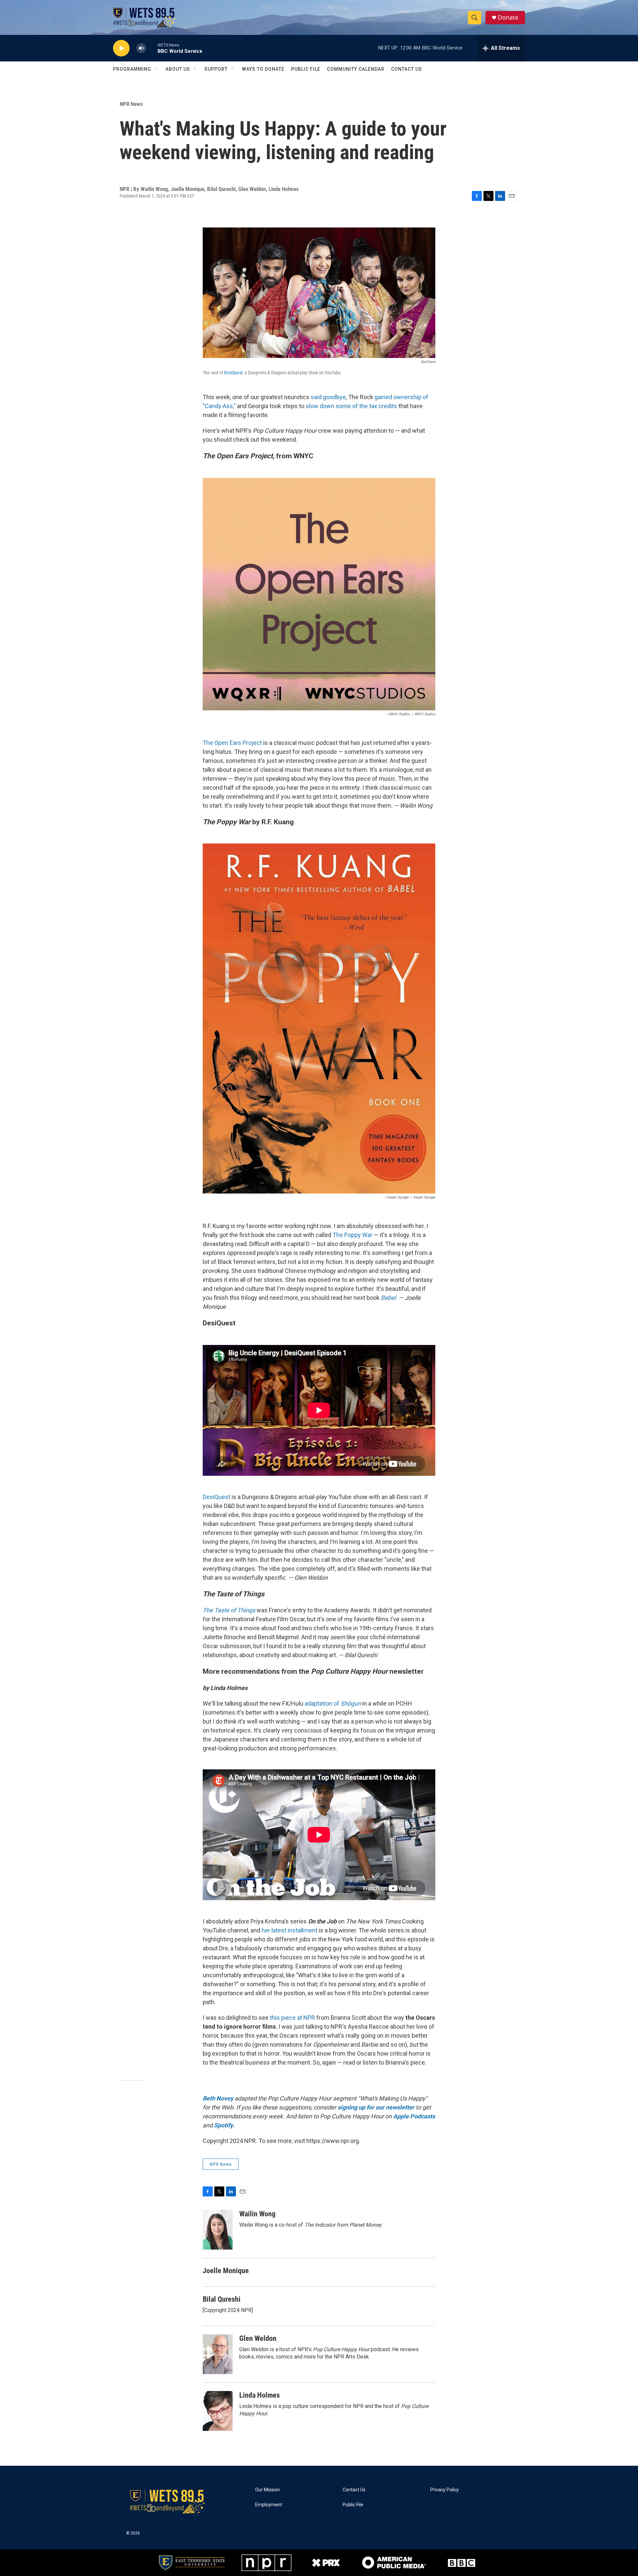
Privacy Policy (445, 2490)
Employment (269, 2505)
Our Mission (267, 2490)
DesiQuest (233, 373)
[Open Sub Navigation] (156, 69)
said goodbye (328, 397)
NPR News (131, 104)
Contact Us (407, 69)
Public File (306, 69)
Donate (508, 17)
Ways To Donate (263, 69)
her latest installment (289, 1930)
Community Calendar (356, 69)
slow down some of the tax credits (351, 406)
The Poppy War (353, 1235)
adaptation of (333, 1703)
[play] (121, 48)
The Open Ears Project (232, 743)
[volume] (141, 48)
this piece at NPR (292, 2018)
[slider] (152, 48)
